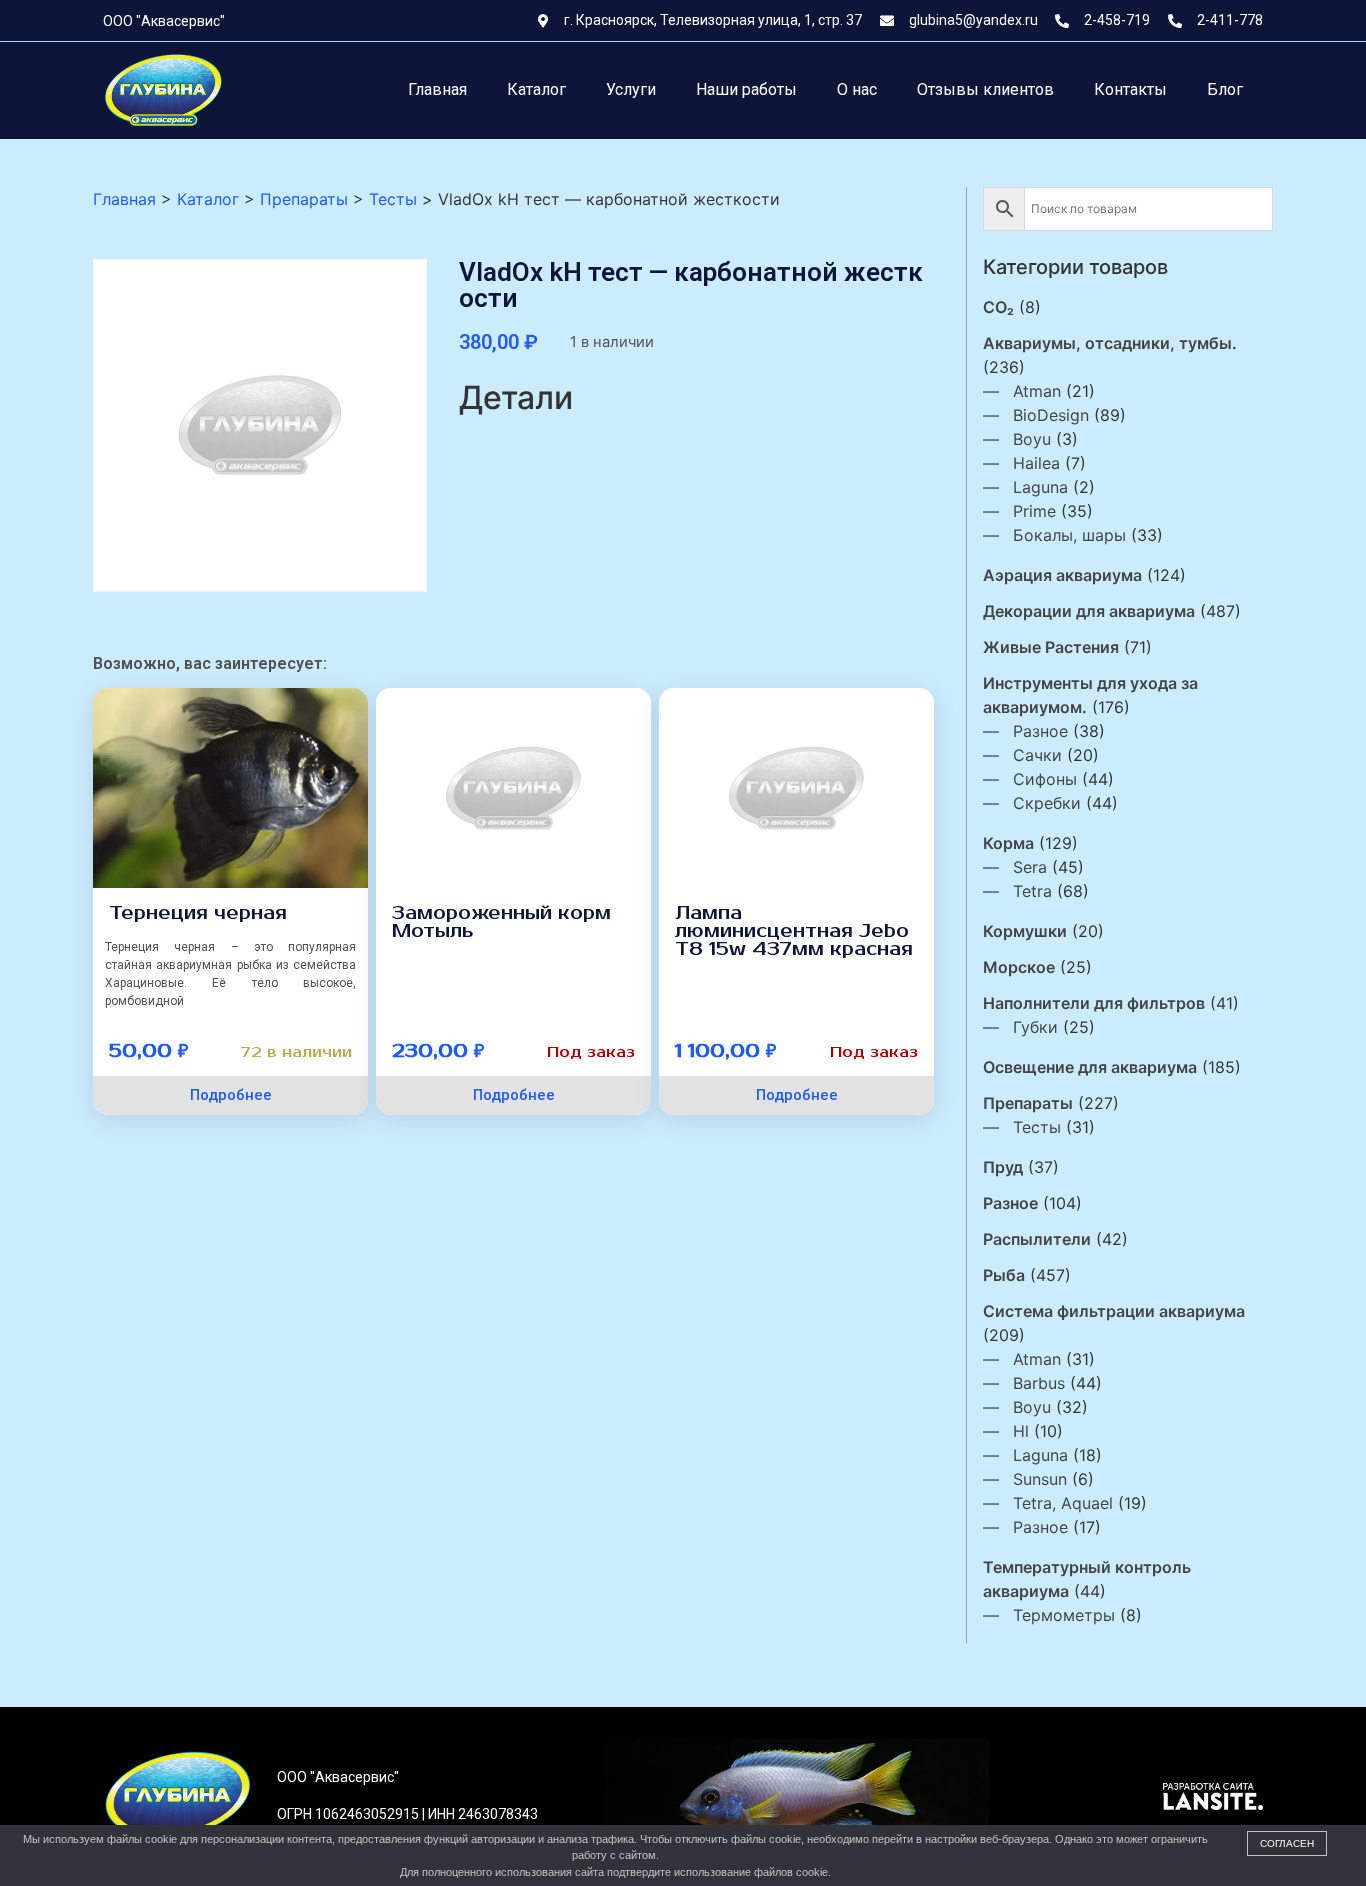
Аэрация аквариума (1062, 575)
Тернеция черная (198, 913)
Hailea (1036, 463)
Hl (1021, 1431)
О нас (857, 89)
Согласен (1287, 1843)
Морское (1019, 967)
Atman (1037, 391)
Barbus (1039, 1383)
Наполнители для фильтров (1094, 1003)
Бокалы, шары (1069, 535)
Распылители (1037, 1239)
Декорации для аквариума (1089, 611)
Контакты (1130, 89)
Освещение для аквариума (1090, 1067)
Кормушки (1025, 931)
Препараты (1028, 1103)
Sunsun (1040, 1479)
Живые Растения (1051, 647)
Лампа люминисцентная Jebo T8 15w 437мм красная (794, 931)
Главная (437, 89)
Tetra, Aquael (1063, 1503)
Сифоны (1045, 779)
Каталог (536, 89)
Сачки (1037, 755)
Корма (1008, 843)
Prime (1034, 511)
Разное (1040, 731)
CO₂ (998, 307)
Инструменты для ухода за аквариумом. (1090, 695)
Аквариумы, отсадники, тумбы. (1110, 343)
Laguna (1040, 487)
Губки (1035, 1027)
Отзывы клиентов (985, 89)
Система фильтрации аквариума (1114, 1311)
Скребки (1047, 803)
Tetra (1032, 891)
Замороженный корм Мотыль (501, 922)
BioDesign (1051, 415)
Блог (1225, 89)
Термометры (1064, 1615)
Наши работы (746, 89)
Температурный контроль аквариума (1087, 1579)
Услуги (631, 89)
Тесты (1037, 1127)
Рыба (1004, 1275)
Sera (1030, 867)
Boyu (1032, 439)
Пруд (1003, 1167)
